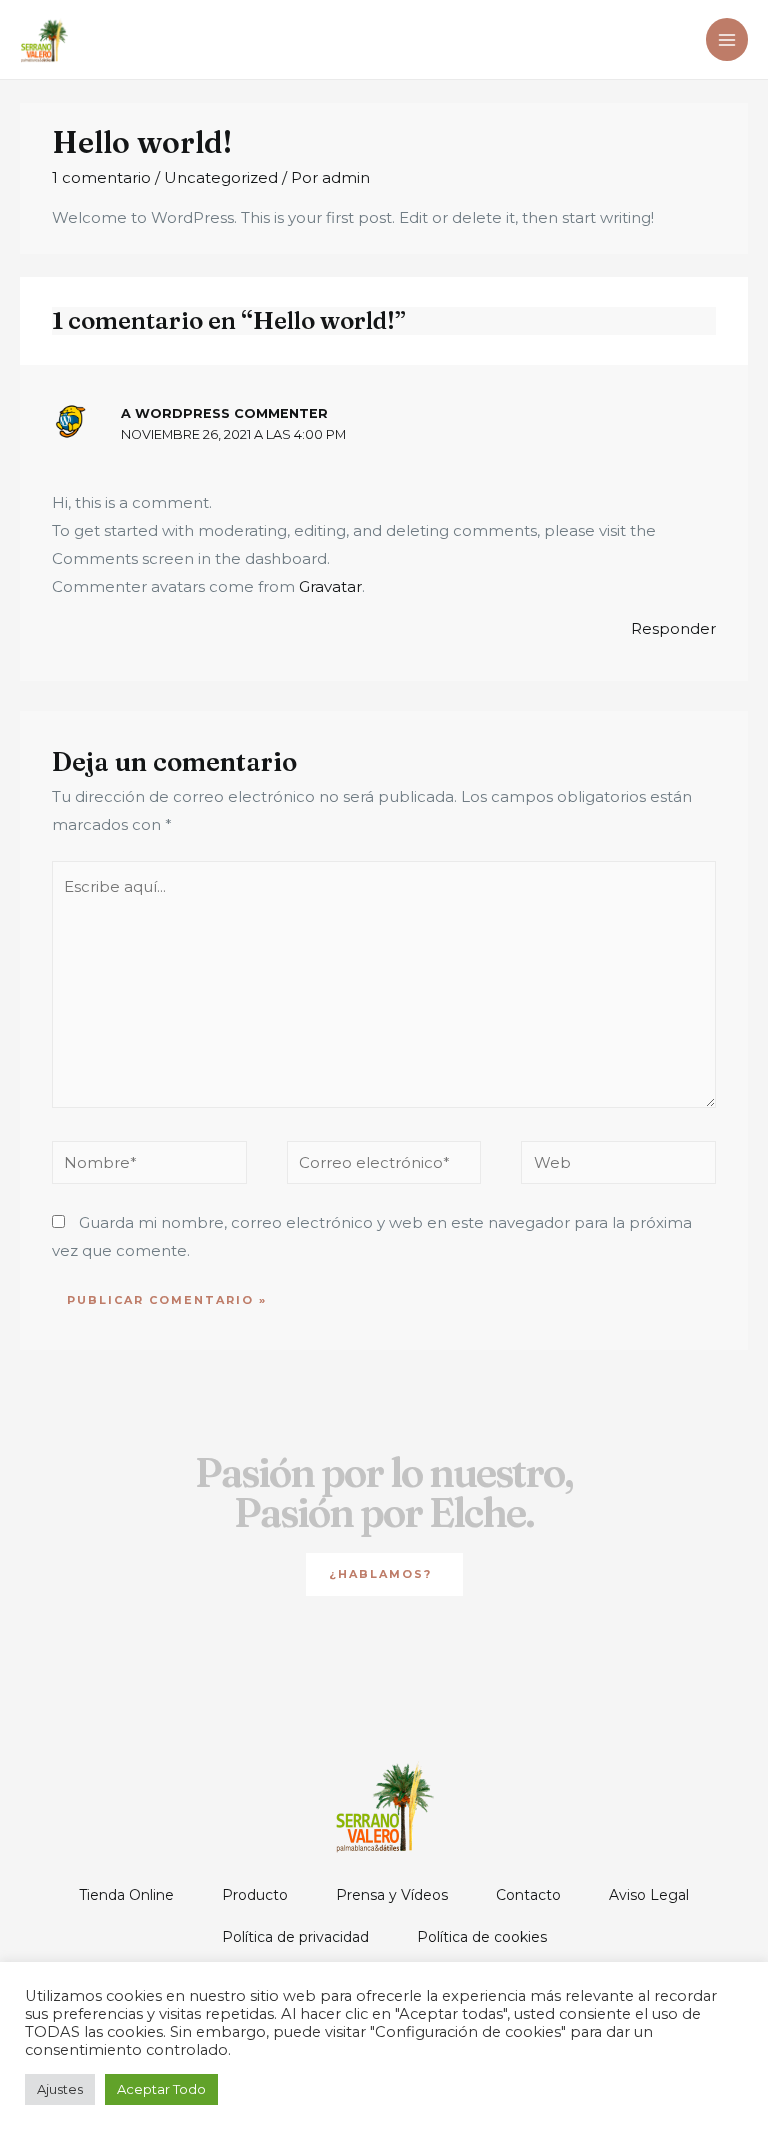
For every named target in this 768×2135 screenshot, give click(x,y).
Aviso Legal (649, 1895)
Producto (255, 1895)
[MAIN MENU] (727, 39)
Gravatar (330, 586)
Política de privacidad (295, 1937)
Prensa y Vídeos (392, 1895)
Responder (673, 628)
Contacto (528, 1895)
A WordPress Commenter (224, 413)
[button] (384, 1574)
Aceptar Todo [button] (161, 2089)
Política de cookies (482, 1937)
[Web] (618, 1166)
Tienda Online (126, 1895)
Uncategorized (221, 177)
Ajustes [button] (60, 2089)
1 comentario (101, 177)
